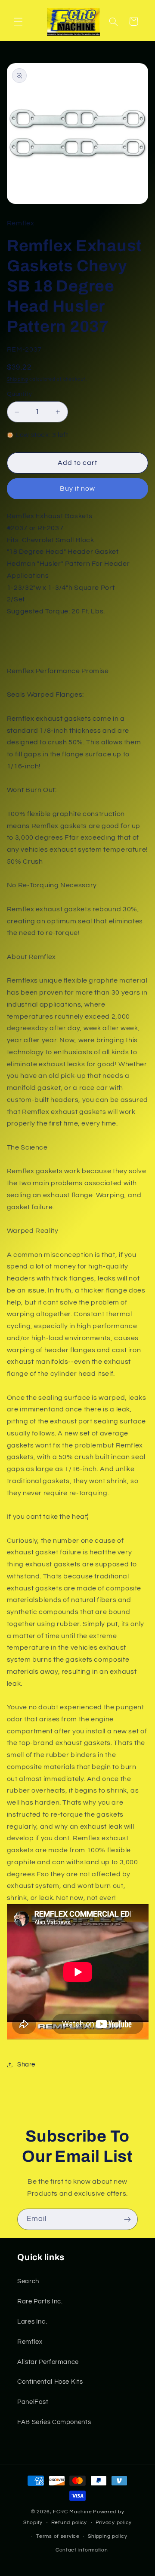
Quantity (19, 394)
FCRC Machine (72, 2512)
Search (28, 2281)
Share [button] (26, 2065)
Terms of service (58, 2536)
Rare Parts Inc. (40, 2301)
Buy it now (78, 488)
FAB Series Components (54, 2422)
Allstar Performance (48, 2362)
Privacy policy (114, 2523)
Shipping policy (107, 2536)
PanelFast (33, 2402)
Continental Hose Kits (50, 2382)
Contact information (82, 2550)
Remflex (30, 2342)
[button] (18, 21)
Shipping (18, 379)
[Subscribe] (127, 2219)
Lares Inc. (32, 2322)
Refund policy (69, 2523)
